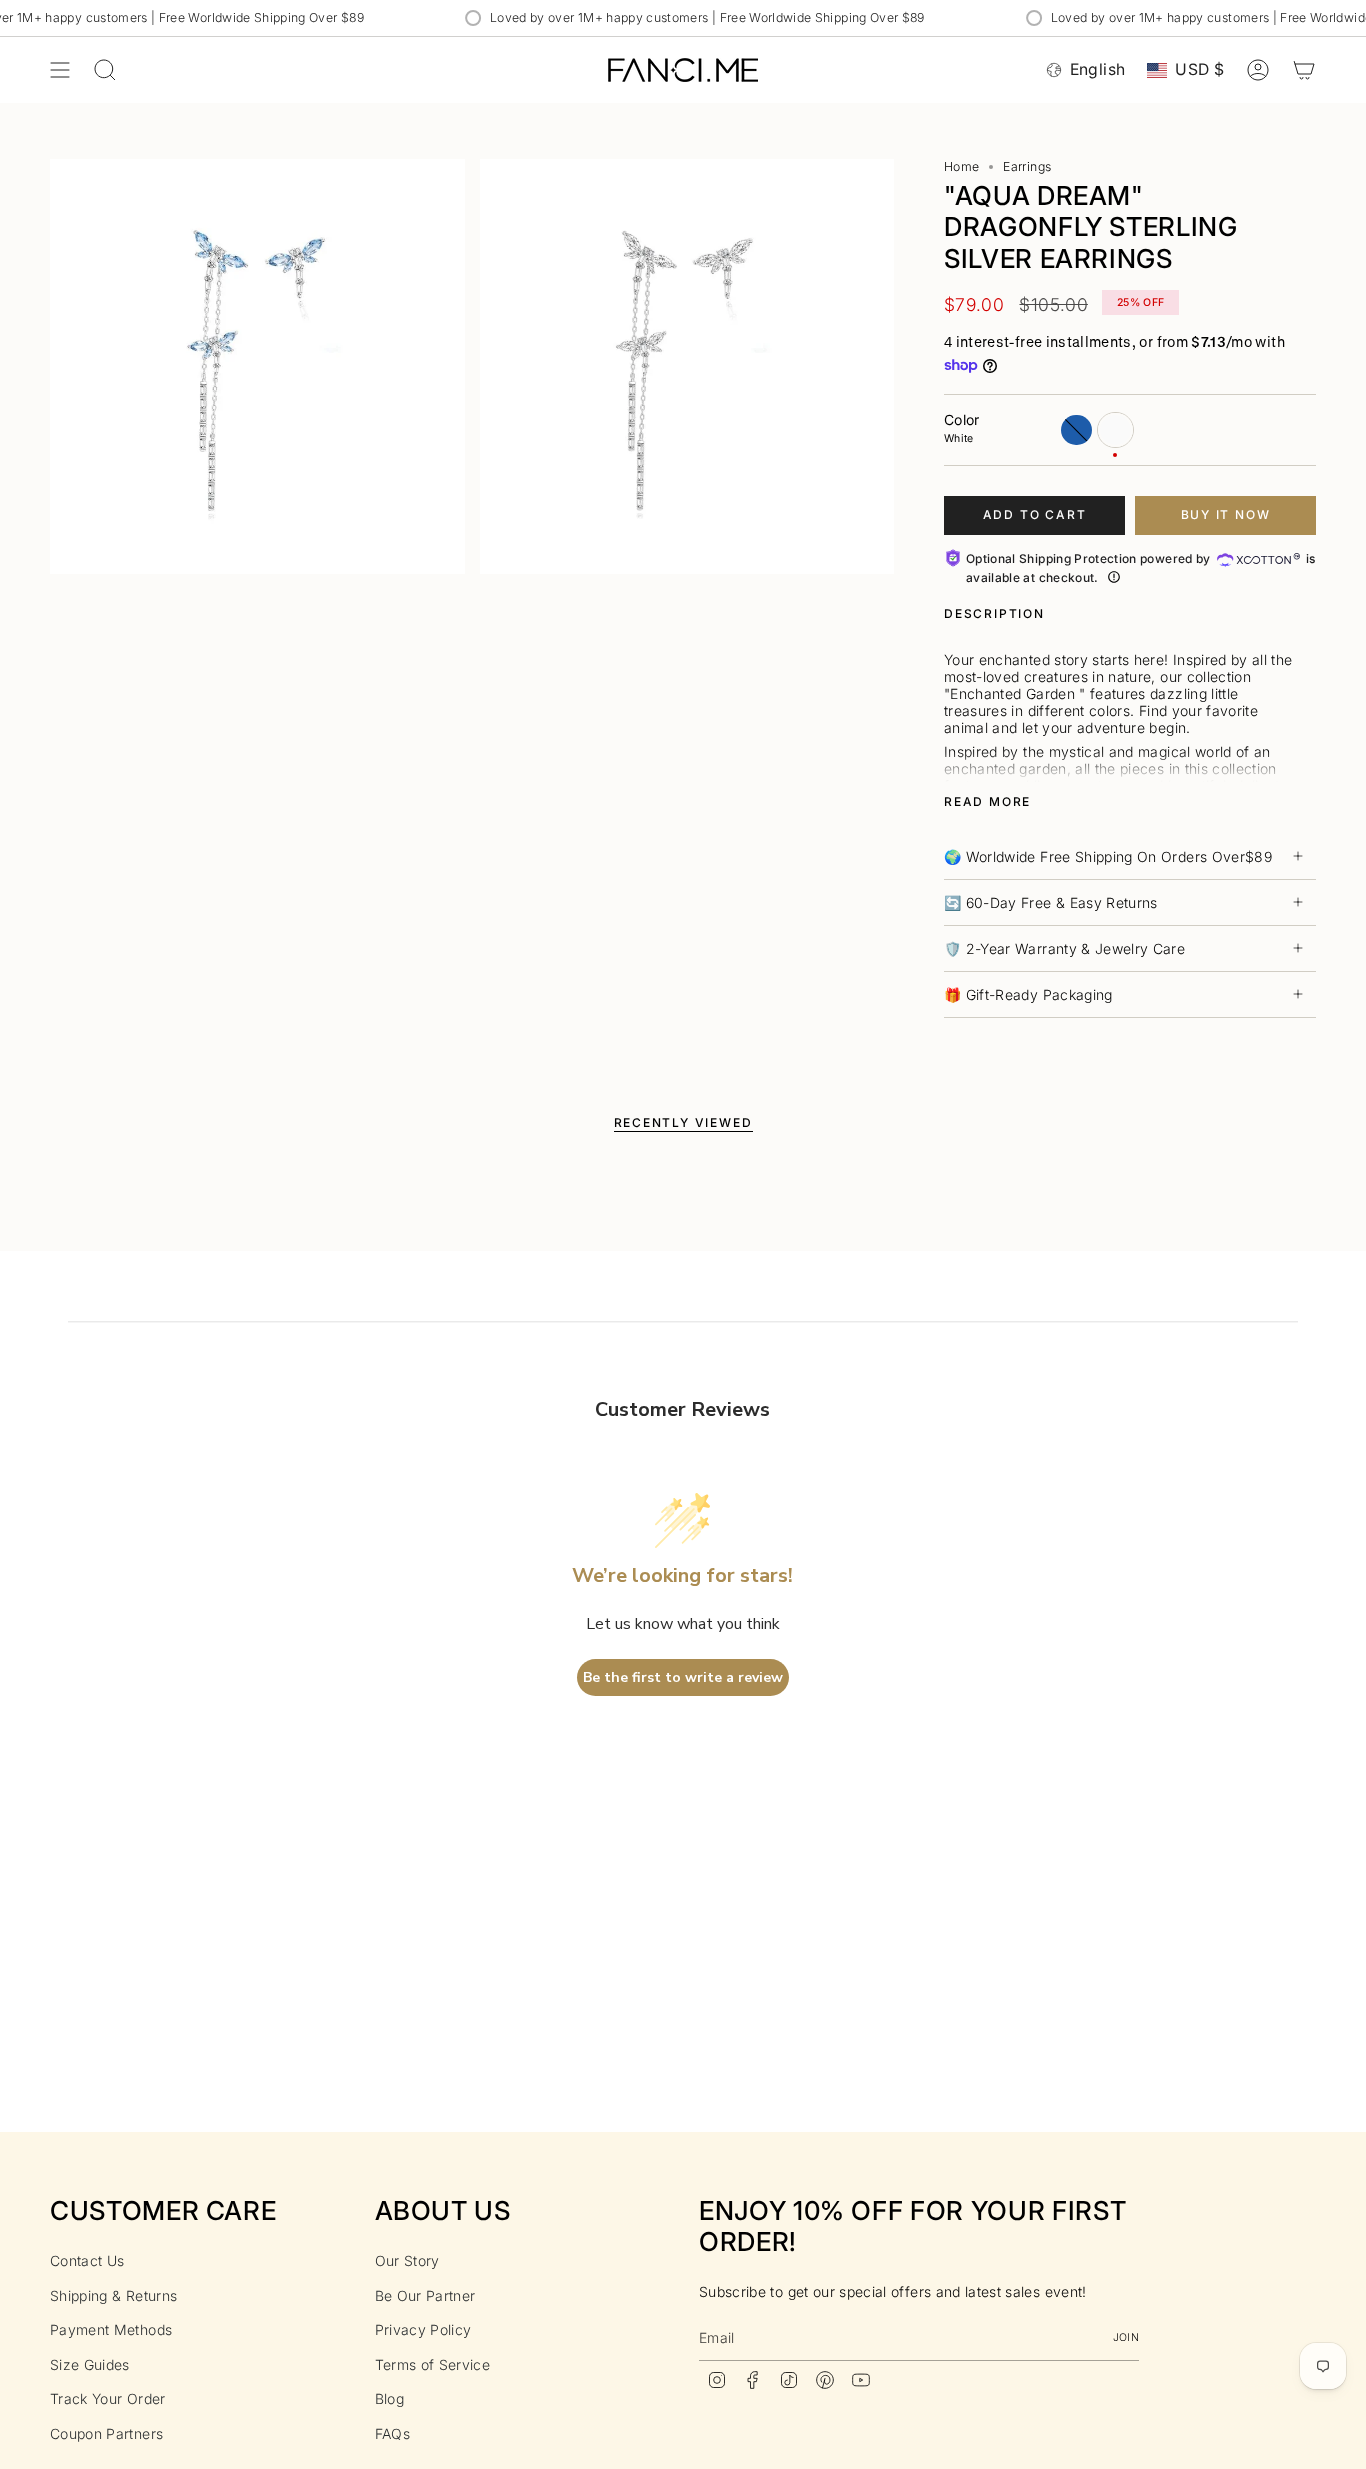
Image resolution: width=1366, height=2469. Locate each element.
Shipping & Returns (113, 2295)
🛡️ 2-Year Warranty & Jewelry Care (1064, 948)
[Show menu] (60, 70)
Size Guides (90, 2364)
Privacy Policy (423, 2329)
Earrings (1027, 166)
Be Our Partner (425, 2295)
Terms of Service (433, 2364)
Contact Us (87, 2260)
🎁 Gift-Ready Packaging (1028, 994)
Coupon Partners (106, 2433)
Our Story (407, 2260)
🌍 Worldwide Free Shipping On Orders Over (1108, 856)
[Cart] (1304, 70)
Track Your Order (108, 2398)
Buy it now (1226, 514)
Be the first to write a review (683, 1677)
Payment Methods (111, 2329)
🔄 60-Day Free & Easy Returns (1051, 902)
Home (961, 166)
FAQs (392, 2433)
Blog (389, 2398)
